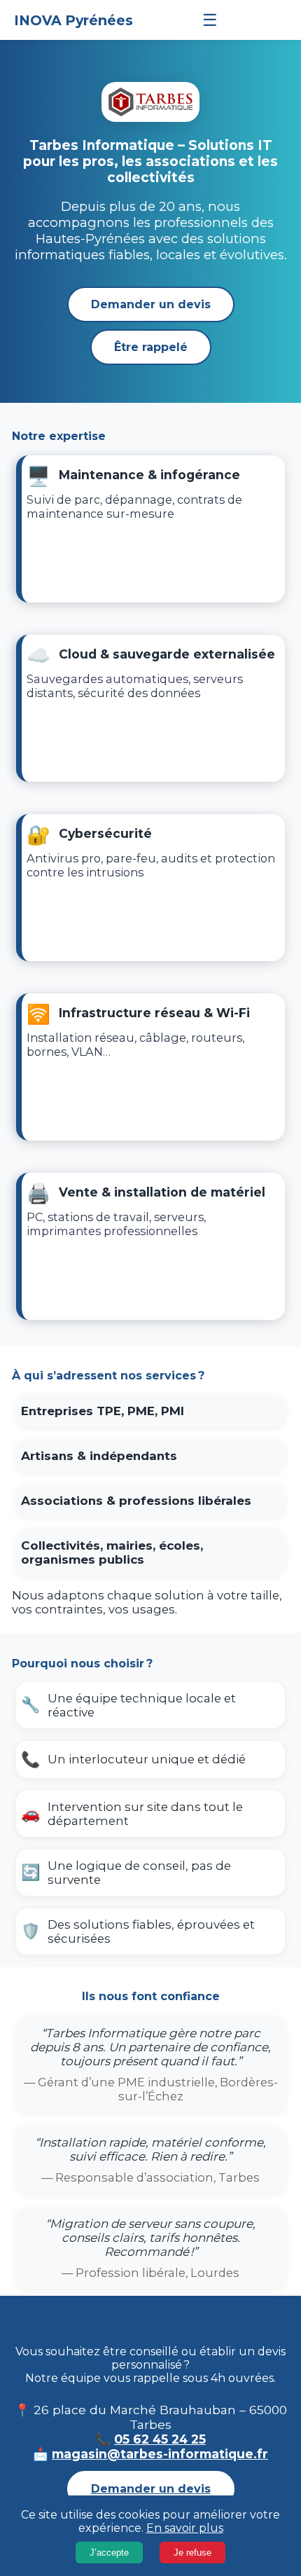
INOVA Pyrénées (73, 20)
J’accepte (109, 2553)
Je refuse (192, 2553)
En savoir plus (185, 2528)
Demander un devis (151, 304)
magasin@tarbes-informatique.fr (160, 2454)
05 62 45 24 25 (160, 2439)
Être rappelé (151, 347)
